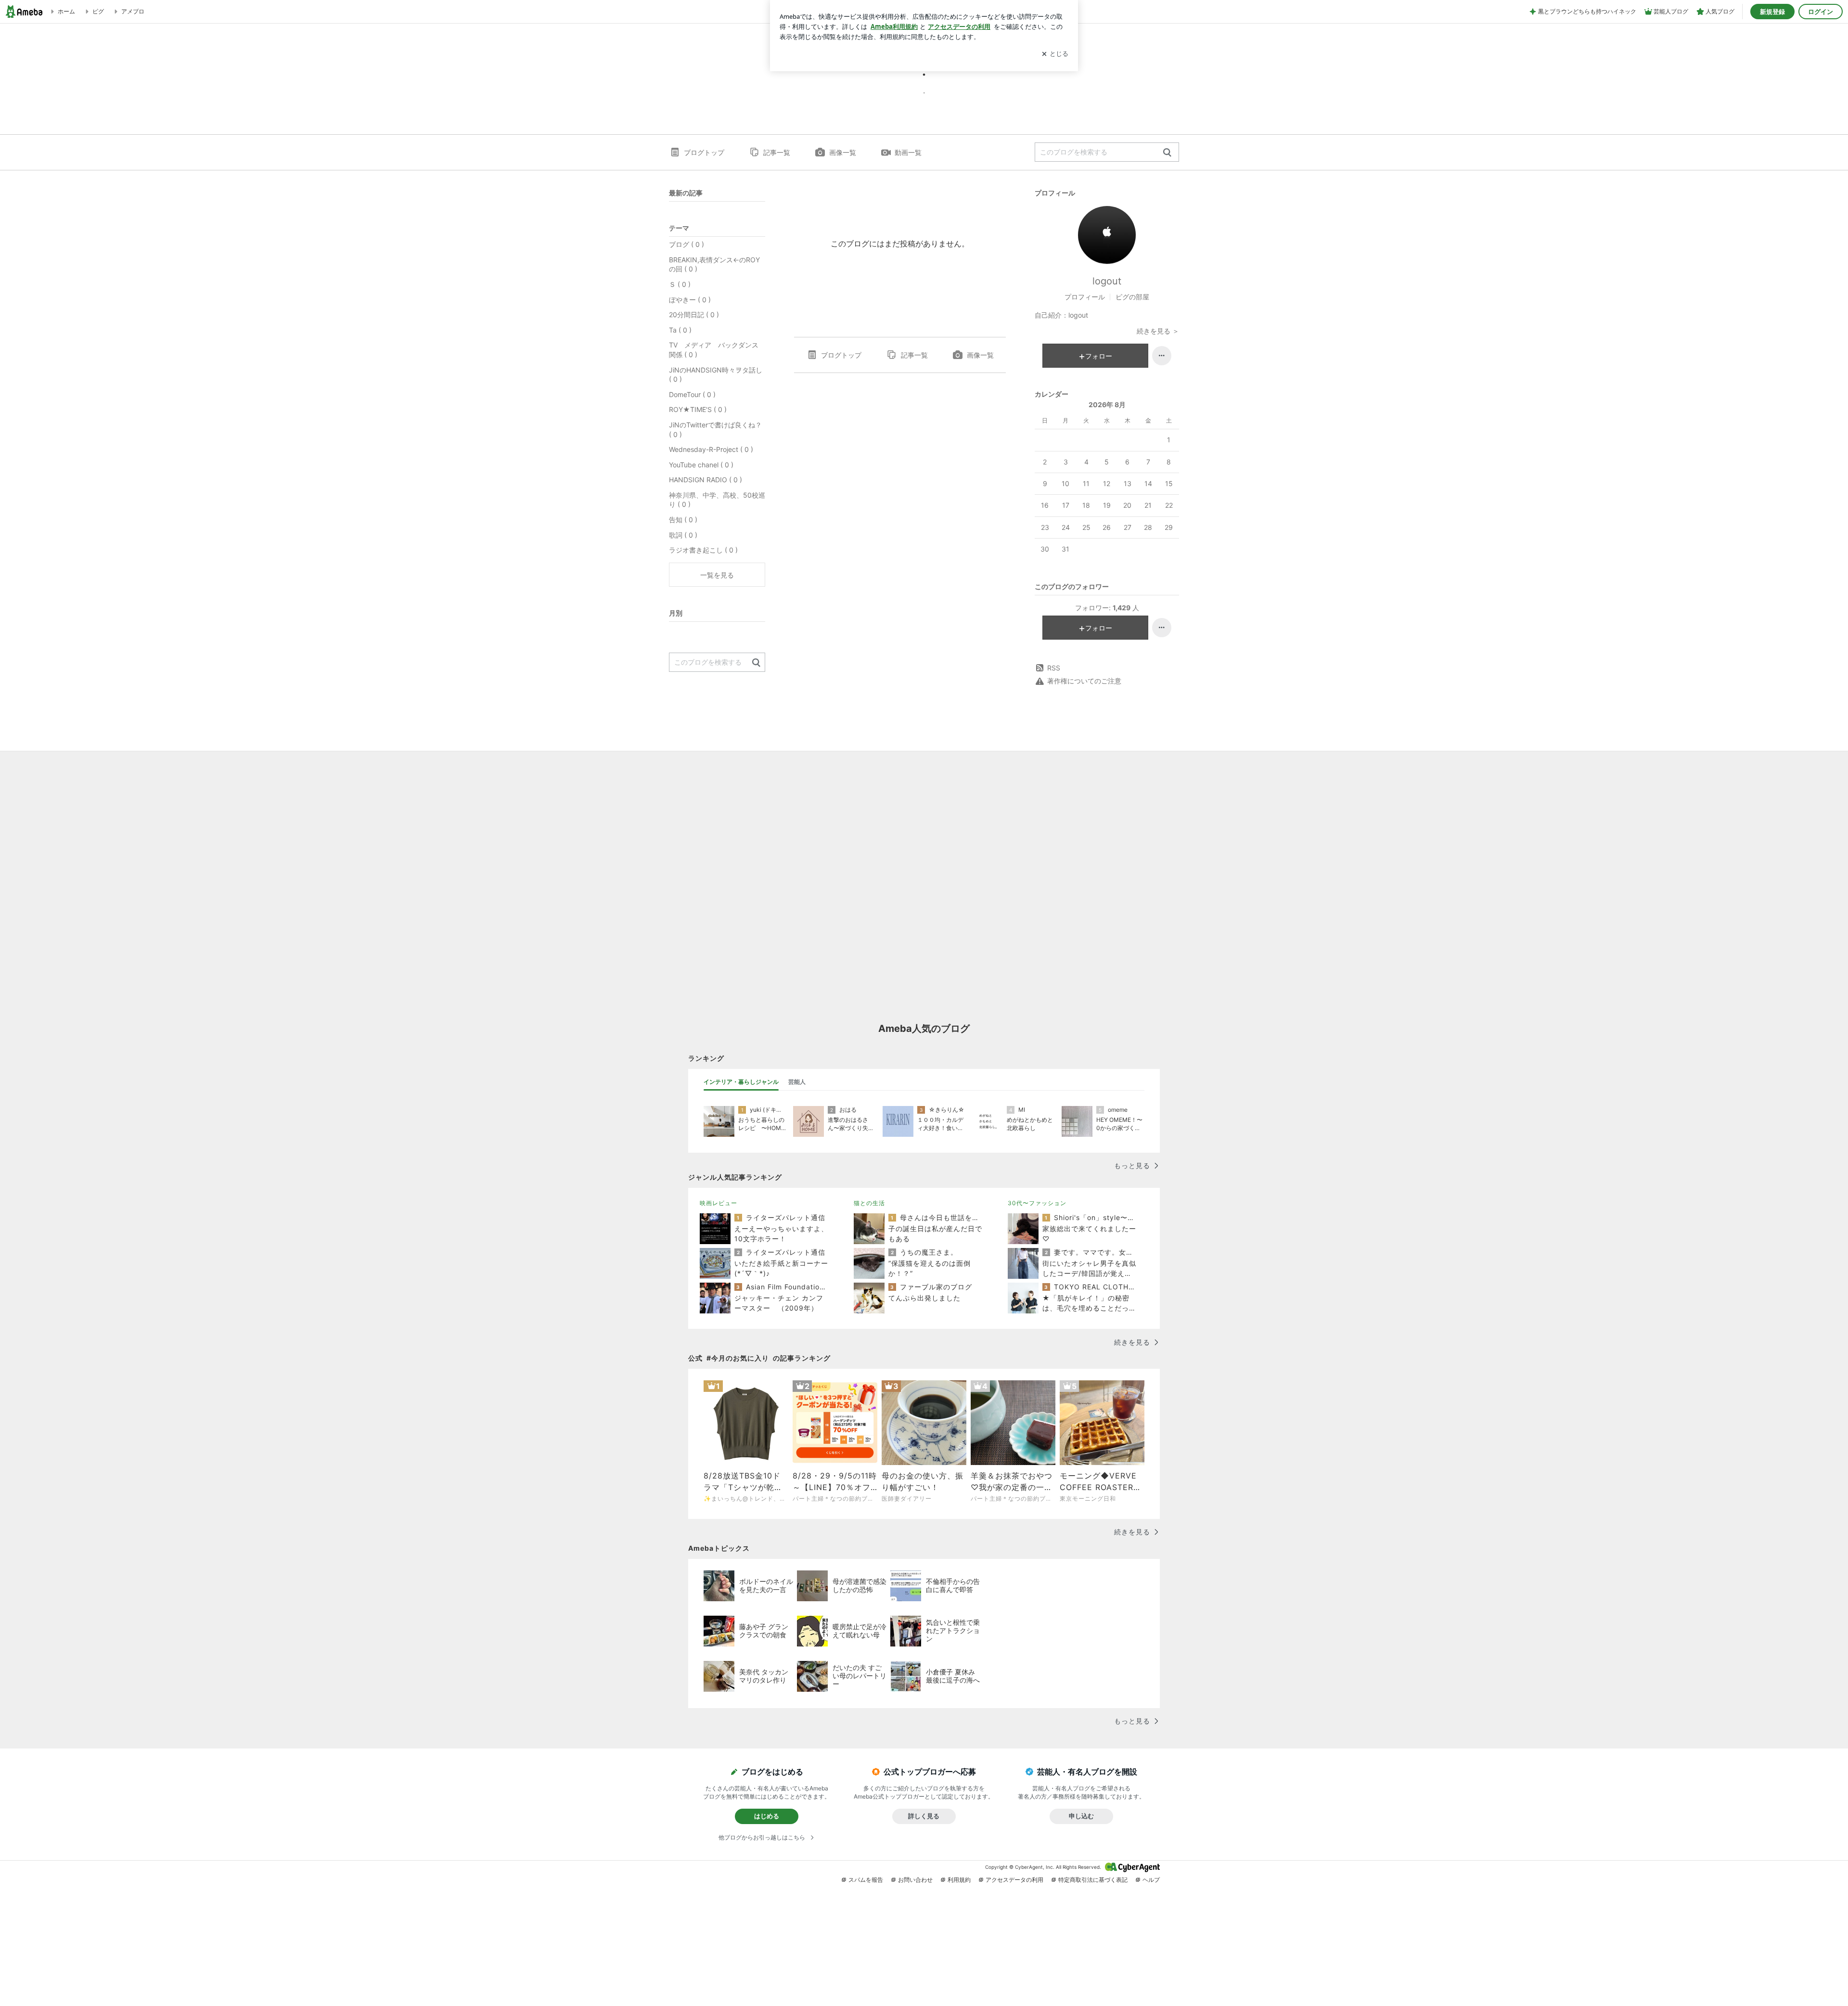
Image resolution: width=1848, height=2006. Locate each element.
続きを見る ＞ (1158, 331)
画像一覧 (843, 152)
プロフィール (1085, 297)
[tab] (741, 1082)
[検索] (1167, 153)
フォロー (1099, 356)
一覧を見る (717, 575)
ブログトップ (704, 152)
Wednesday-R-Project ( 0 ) (711, 449)
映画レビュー (719, 1203)
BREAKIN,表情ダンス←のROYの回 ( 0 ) (714, 264)
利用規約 (959, 1880)
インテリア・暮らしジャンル (741, 1082)
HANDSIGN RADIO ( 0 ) (706, 480)
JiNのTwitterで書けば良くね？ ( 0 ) (715, 430)
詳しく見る (924, 1816)
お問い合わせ (915, 1880)
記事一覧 (777, 152)
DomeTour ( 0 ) (692, 394)
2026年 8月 (1107, 405)
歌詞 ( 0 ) (683, 535)
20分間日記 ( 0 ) (694, 315)
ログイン (1821, 12)
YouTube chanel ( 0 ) (701, 465)
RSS (1054, 668)
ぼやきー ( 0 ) (690, 300)
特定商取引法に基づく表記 (1093, 1880)
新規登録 (1772, 12)
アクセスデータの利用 (1014, 1880)
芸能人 (797, 1082)
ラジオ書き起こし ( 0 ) (703, 550)
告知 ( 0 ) (683, 520)
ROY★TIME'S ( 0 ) (698, 409)
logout (1107, 281)
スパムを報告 (866, 1880)
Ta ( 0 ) (680, 330)
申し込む (1081, 1816)
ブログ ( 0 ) (687, 244)
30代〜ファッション (1037, 1203)
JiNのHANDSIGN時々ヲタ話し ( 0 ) (716, 375)
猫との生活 (869, 1203)
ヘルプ (1151, 1880)
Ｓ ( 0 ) (680, 284)
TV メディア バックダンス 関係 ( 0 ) (717, 350)
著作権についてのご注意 (1084, 681)
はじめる (767, 1816)
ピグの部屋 (1132, 297)
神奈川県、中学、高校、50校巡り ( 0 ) (717, 500)
